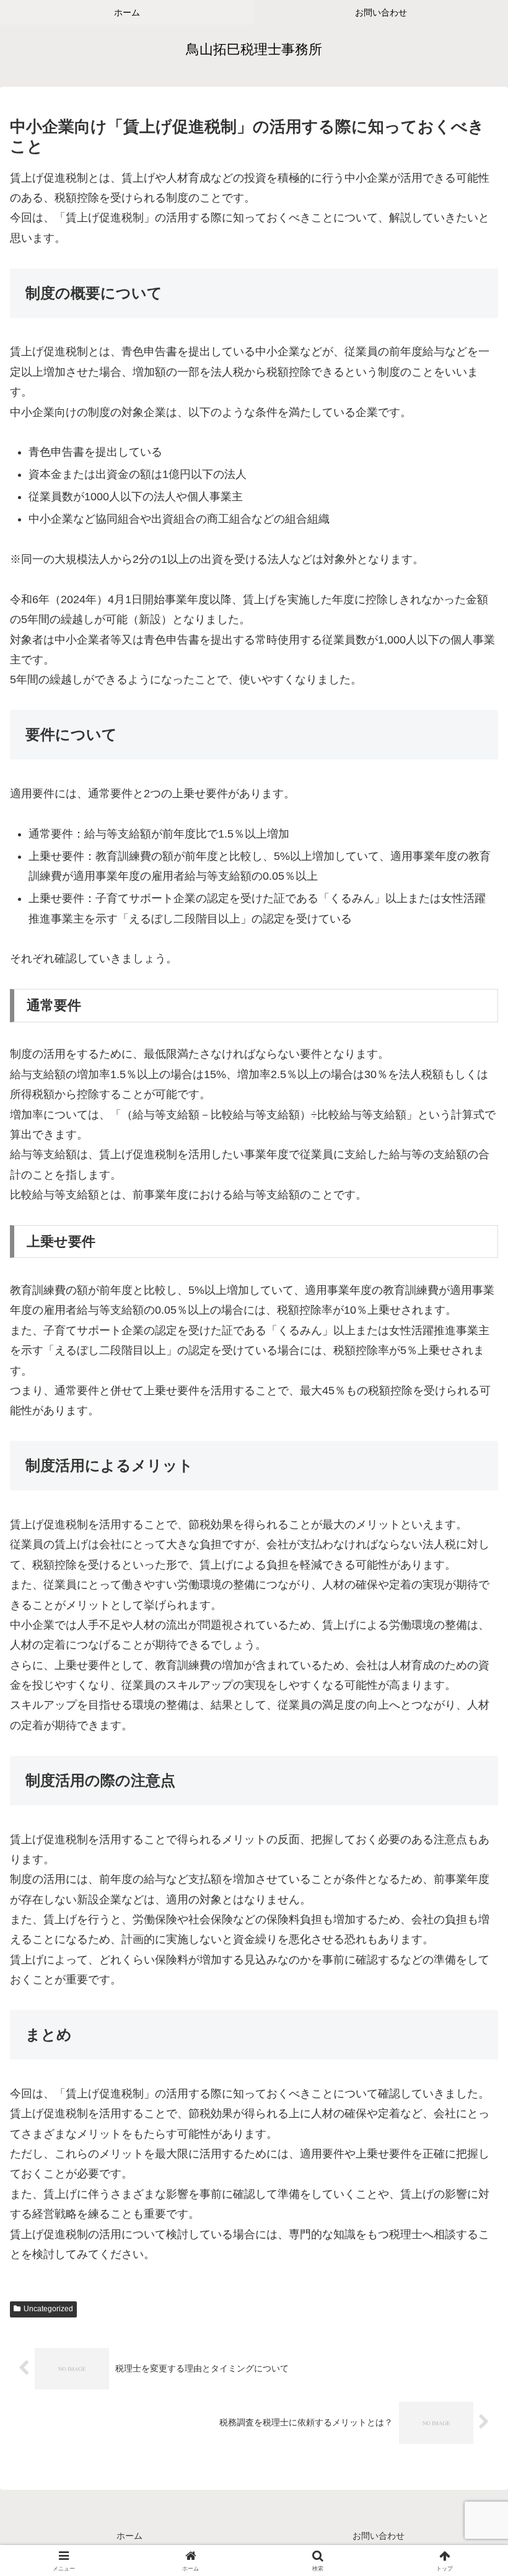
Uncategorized (48, 2309)
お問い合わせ (379, 2536)
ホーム (129, 2536)
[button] (470, 1947)
